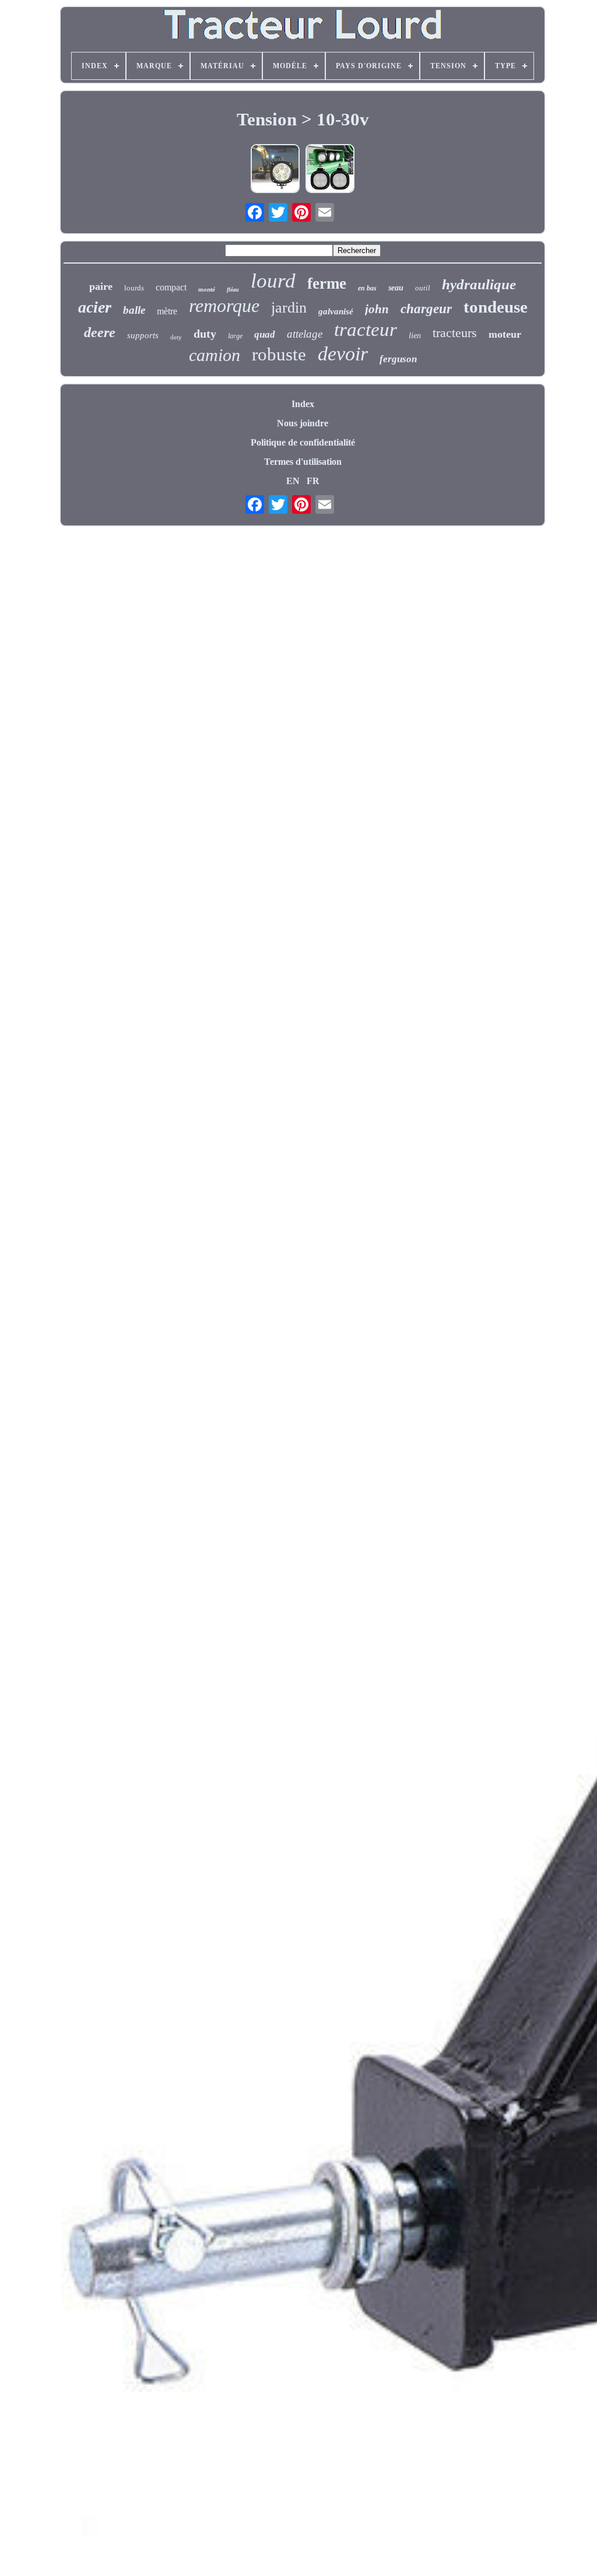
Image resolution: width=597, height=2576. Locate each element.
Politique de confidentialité (303, 442)
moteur (505, 334)
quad (265, 334)
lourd (273, 281)
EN (293, 481)
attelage (305, 334)
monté (207, 289)
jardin (289, 308)
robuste (279, 354)
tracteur (366, 330)
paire (101, 286)
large (235, 336)
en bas (367, 288)
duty (205, 334)
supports (143, 335)
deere (100, 332)
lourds (134, 288)
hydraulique (479, 284)
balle (134, 310)
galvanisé (336, 311)
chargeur (426, 309)
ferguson (398, 359)
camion (215, 355)
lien (415, 336)
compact (171, 287)
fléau (233, 290)
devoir (343, 354)
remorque (224, 306)
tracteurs (455, 333)
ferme (327, 283)
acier (95, 307)
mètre (167, 311)
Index (303, 404)
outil (423, 288)
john (377, 309)
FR (313, 481)
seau (396, 288)
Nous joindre (303, 423)
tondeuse (496, 307)
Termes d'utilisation (303, 462)
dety (176, 337)
